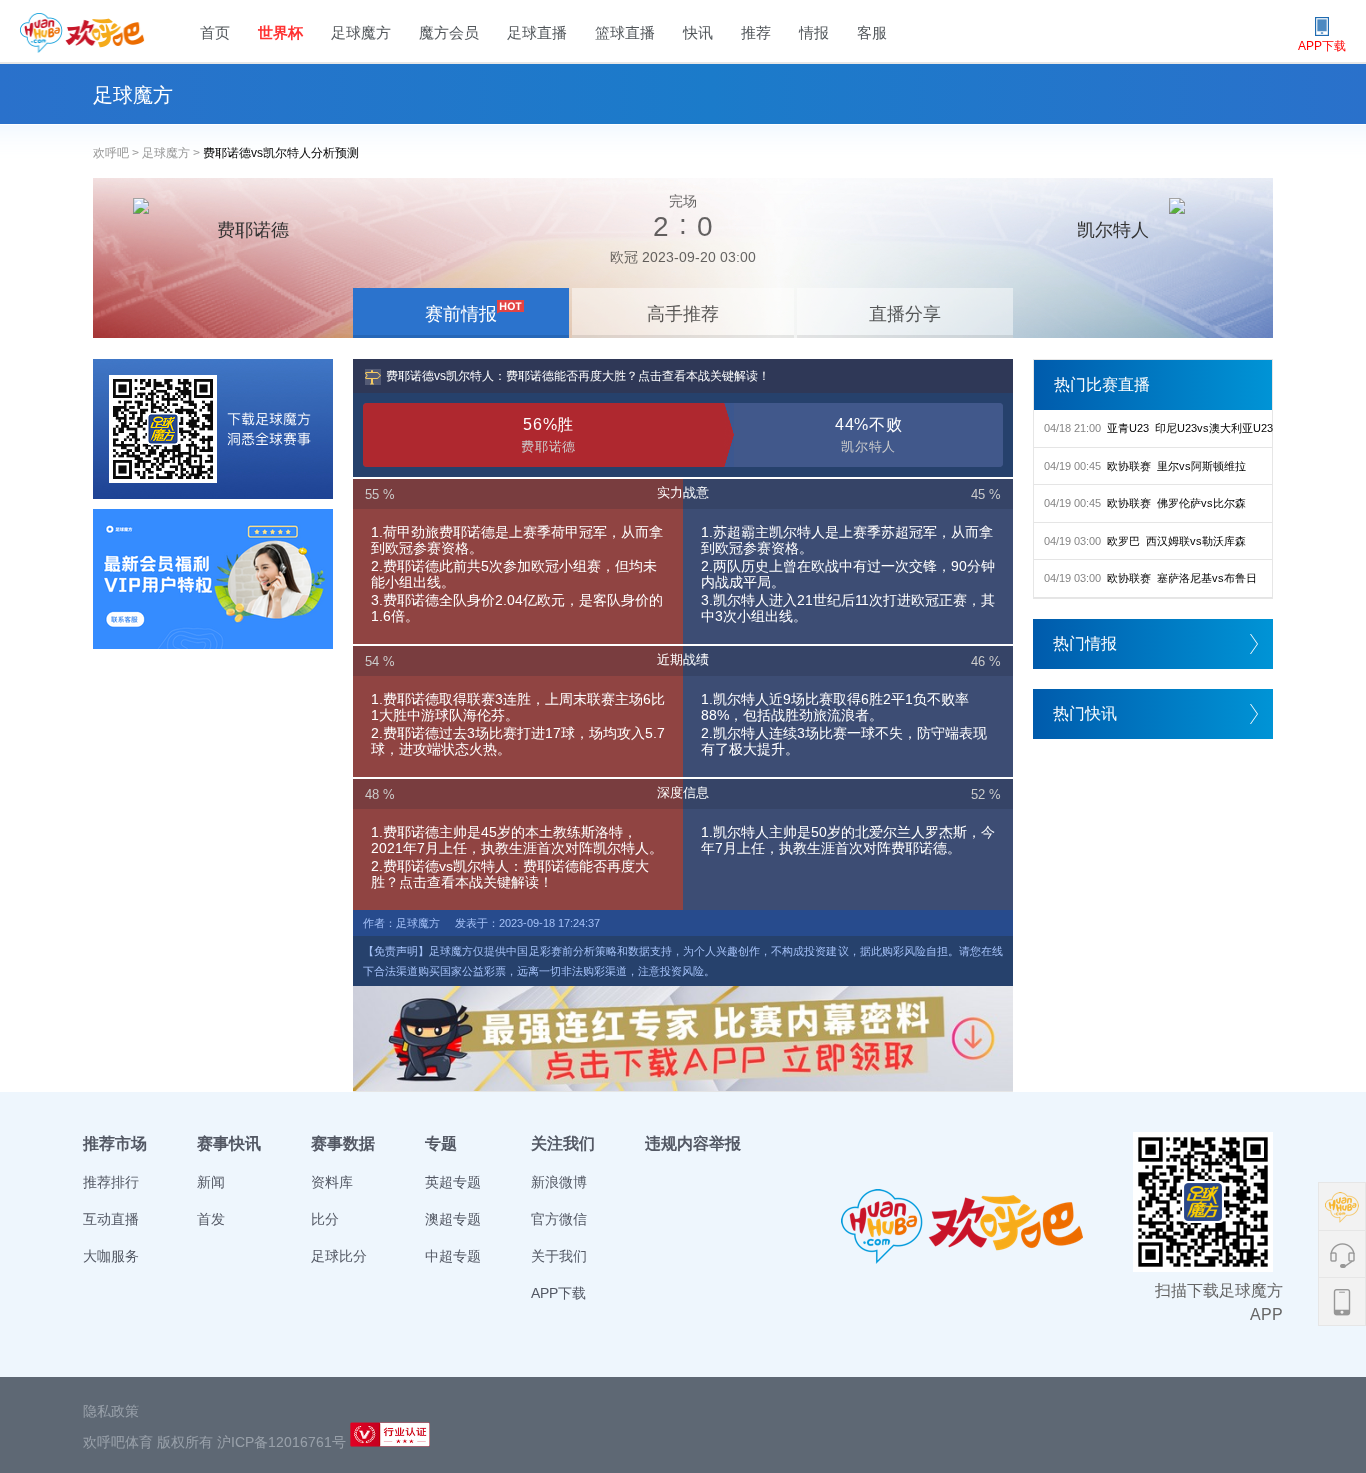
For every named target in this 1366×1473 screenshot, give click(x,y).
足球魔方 (361, 32)
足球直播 (537, 32)
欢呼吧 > (117, 153)
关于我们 (559, 1256)
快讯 (698, 32)
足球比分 (339, 1256)
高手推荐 (683, 314)
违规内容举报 (693, 1143)
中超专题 (453, 1256)
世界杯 (280, 32)
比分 (325, 1219)
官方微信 (559, 1219)
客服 (872, 32)
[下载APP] (213, 429)
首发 (211, 1219)
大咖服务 (111, 1256)
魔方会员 (449, 32)
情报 (814, 32)
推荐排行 (111, 1182)
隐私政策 (111, 1411)
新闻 (211, 1182)
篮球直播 (625, 32)
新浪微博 (559, 1182)
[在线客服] (213, 579)
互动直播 (111, 1219)
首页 (215, 32)
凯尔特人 (1113, 230)
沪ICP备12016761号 (281, 1442)
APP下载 (558, 1293)
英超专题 (453, 1182)
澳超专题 (453, 1219)
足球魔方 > (172, 153)
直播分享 (905, 314)
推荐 (756, 32)
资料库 (332, 1182)
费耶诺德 (253, 230)
